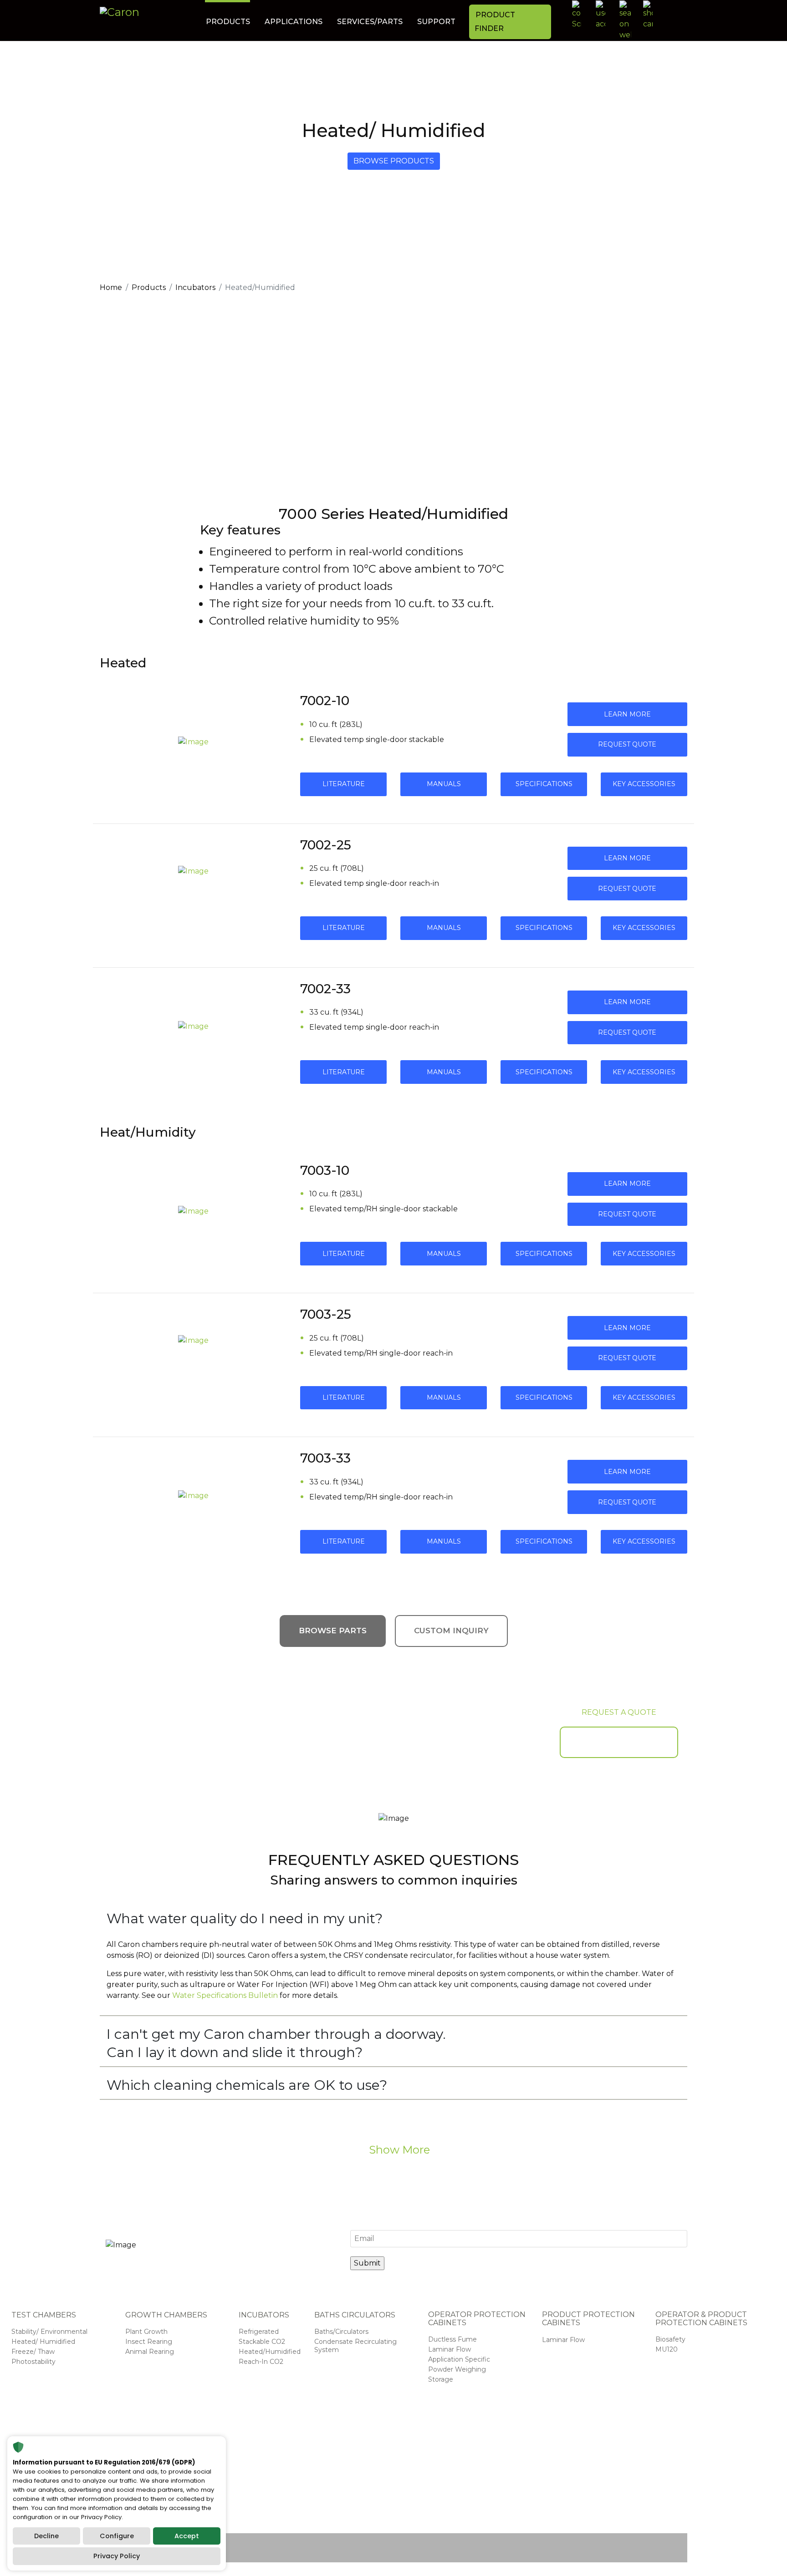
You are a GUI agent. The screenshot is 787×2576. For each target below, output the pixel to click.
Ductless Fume (452, 2339)
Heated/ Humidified (43, 2342)
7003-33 (325, 1458)
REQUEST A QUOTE (619, 1712)
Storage (441, 2379)
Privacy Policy (117, 2556)
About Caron (661, 2465)
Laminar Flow (450, 2349)
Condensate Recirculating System (355, 2346)
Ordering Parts (574, 2479)
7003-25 (326, 1314)
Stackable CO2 (262, 2342)
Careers (663, 2489)
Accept (187, 2536)
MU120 (667, 2349)
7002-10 (325, 701)
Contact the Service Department (582, 2493)
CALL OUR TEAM (619, 1742)
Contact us (668, 2479)
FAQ (658, 2517)
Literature (344, 784)
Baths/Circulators (341, 2332)
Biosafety (670, 2339)
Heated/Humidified (270, 2352)
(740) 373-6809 (353, 2473)
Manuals (444, 784)
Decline (46, 2536)
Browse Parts (333, 1631)
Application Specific (459, 2359)
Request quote (627, 744)
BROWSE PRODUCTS (394, 161)
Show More (398, 2150)
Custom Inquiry (451, 1631)
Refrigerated (259, 2332)
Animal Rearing (150, 2352)
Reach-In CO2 (261, 2362)
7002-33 (325, 989)
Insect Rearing (149, 2342)
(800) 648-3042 (377, 2485)
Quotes (663, 2508)
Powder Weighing (457, 2369)
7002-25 (326, 845)
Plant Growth (146, 2332)
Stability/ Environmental (49, 2332)
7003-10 (325, 1170)
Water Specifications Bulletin (225, 1995)
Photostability (33, 2362)
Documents (570, 2469)
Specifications (544, 784)
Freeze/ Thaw (33, 2352)
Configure (117, 2536)
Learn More (627, 714)
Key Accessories (644, 784)
